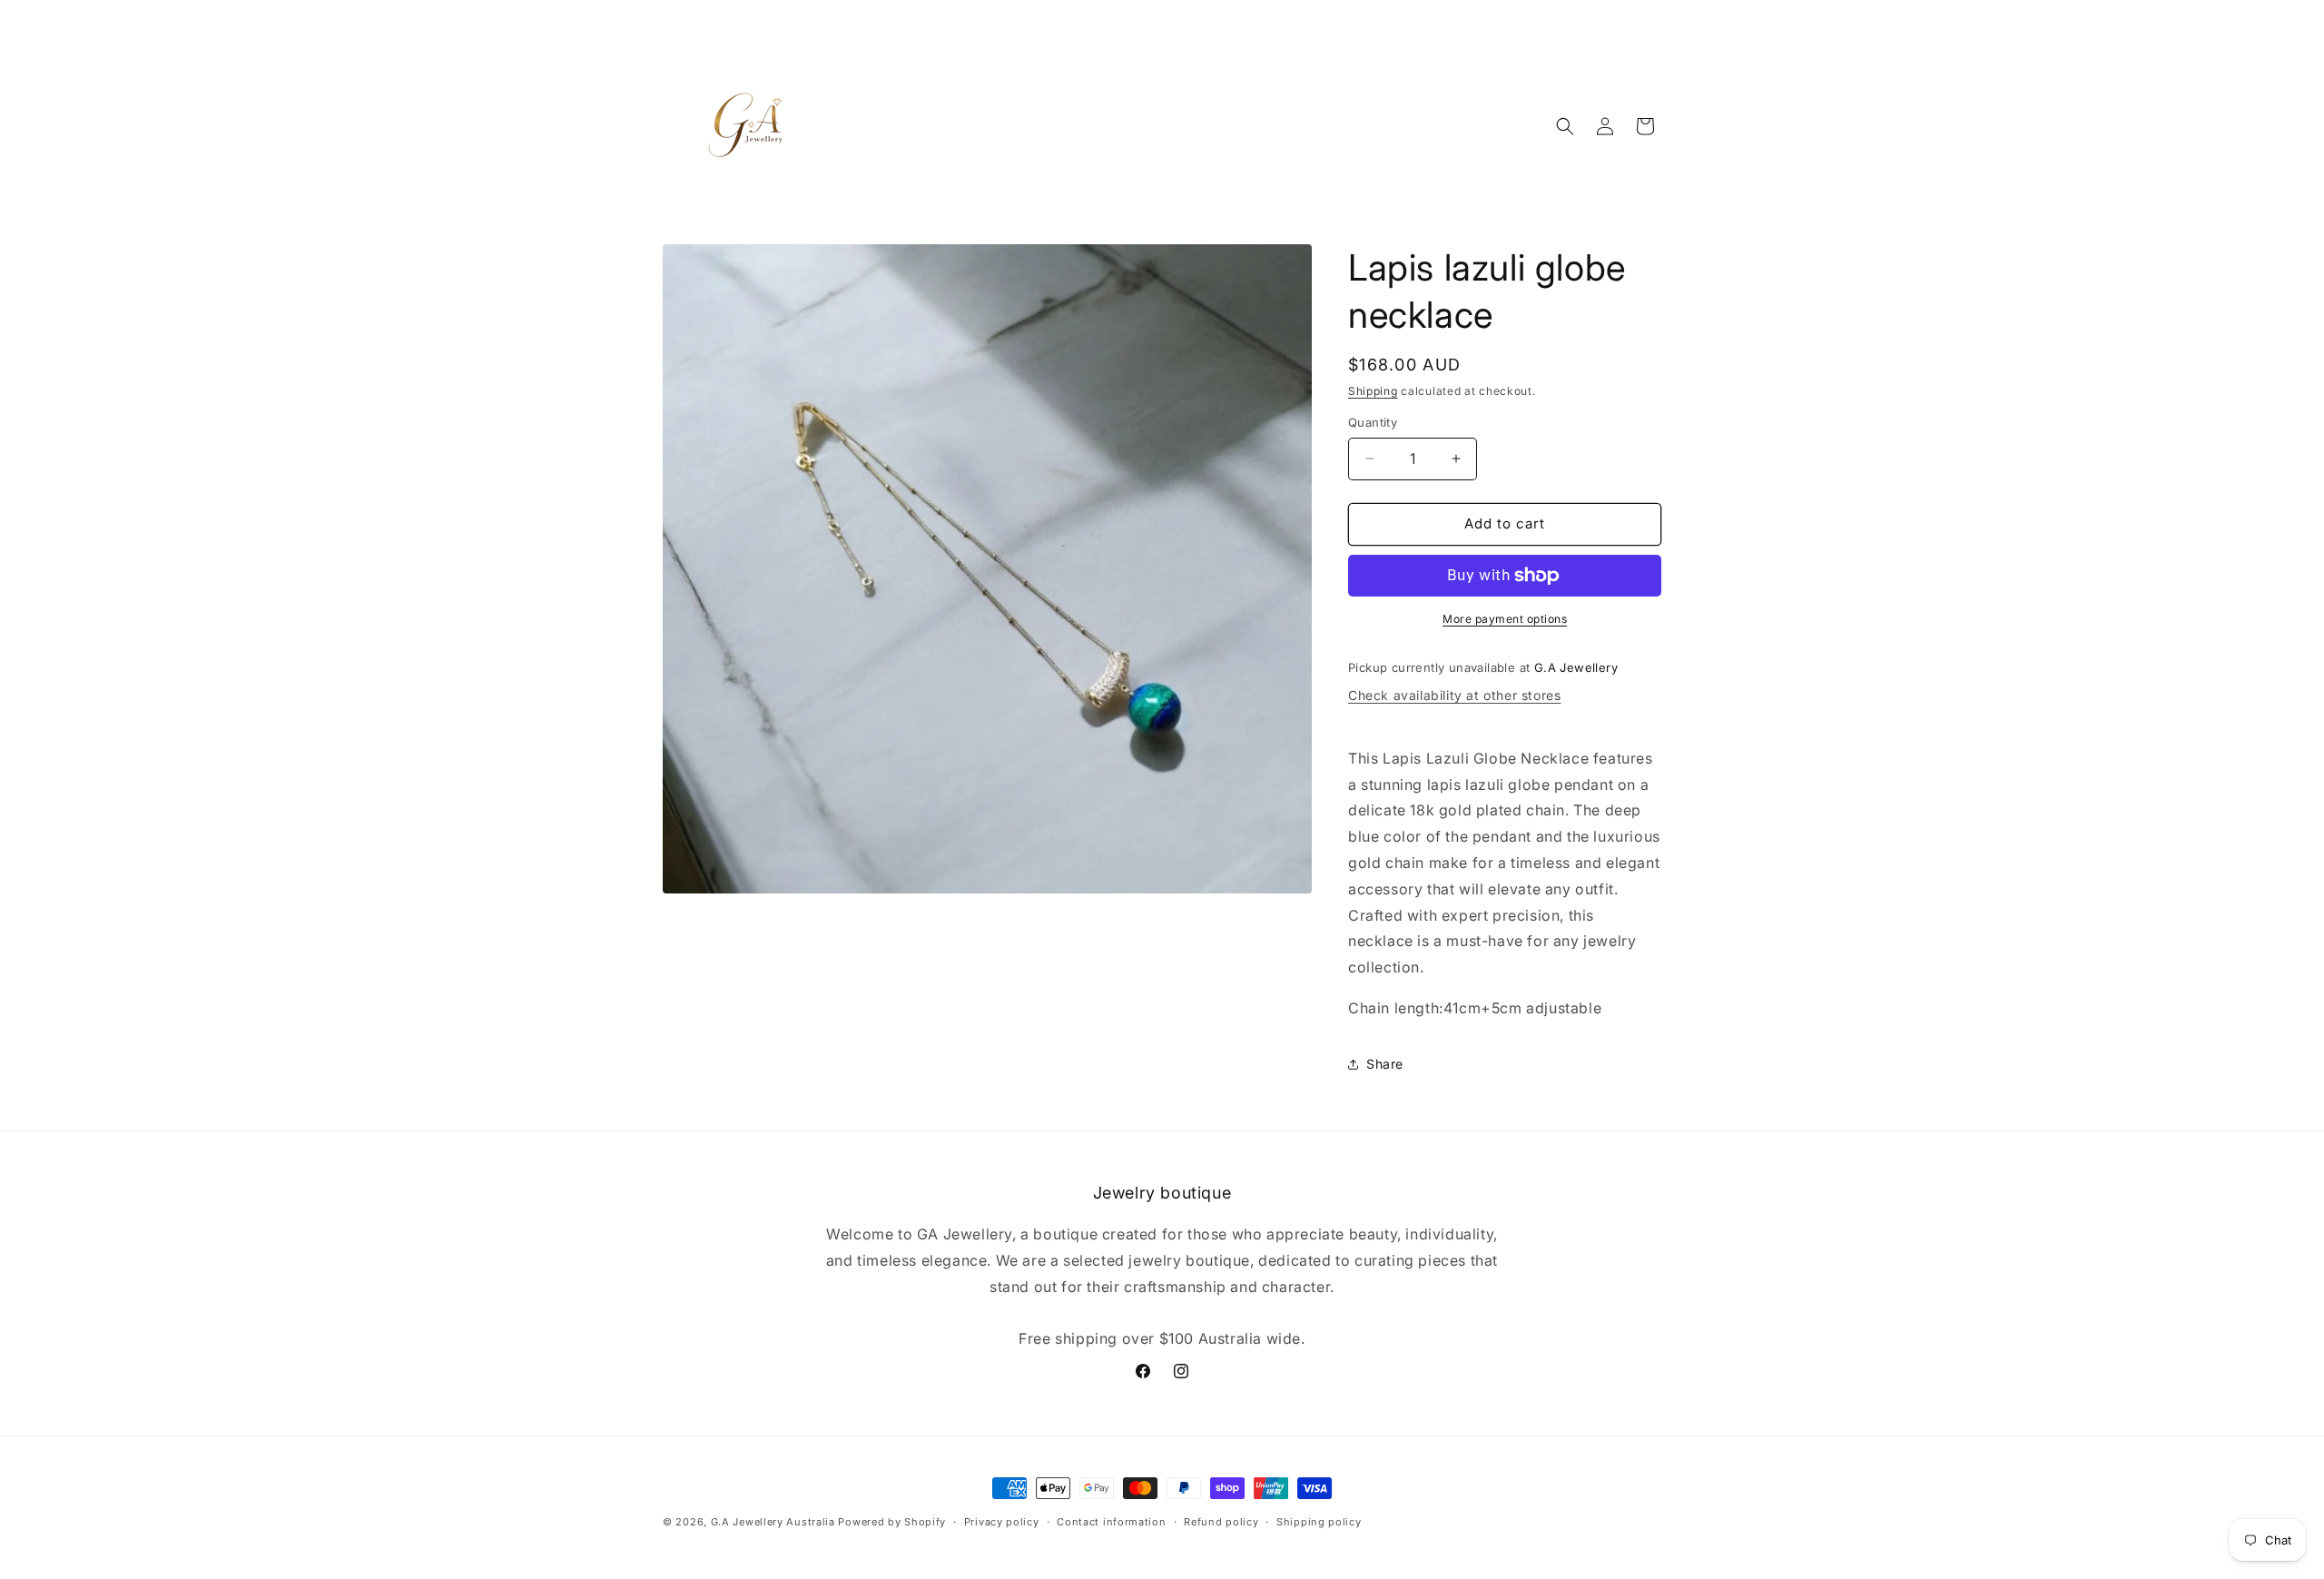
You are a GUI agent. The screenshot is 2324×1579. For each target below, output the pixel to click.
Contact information (1111, 1522)
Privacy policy (1002, 1522)
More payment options (1505, 619)
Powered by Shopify (892, 1522)
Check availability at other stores (1454, 695)
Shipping (1373, 391)
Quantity (1373, 422)
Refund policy (1221, 1522)
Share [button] (1385, 1064)
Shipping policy (1319, 1522)
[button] (1565, 126)
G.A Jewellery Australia (775, 1522)
